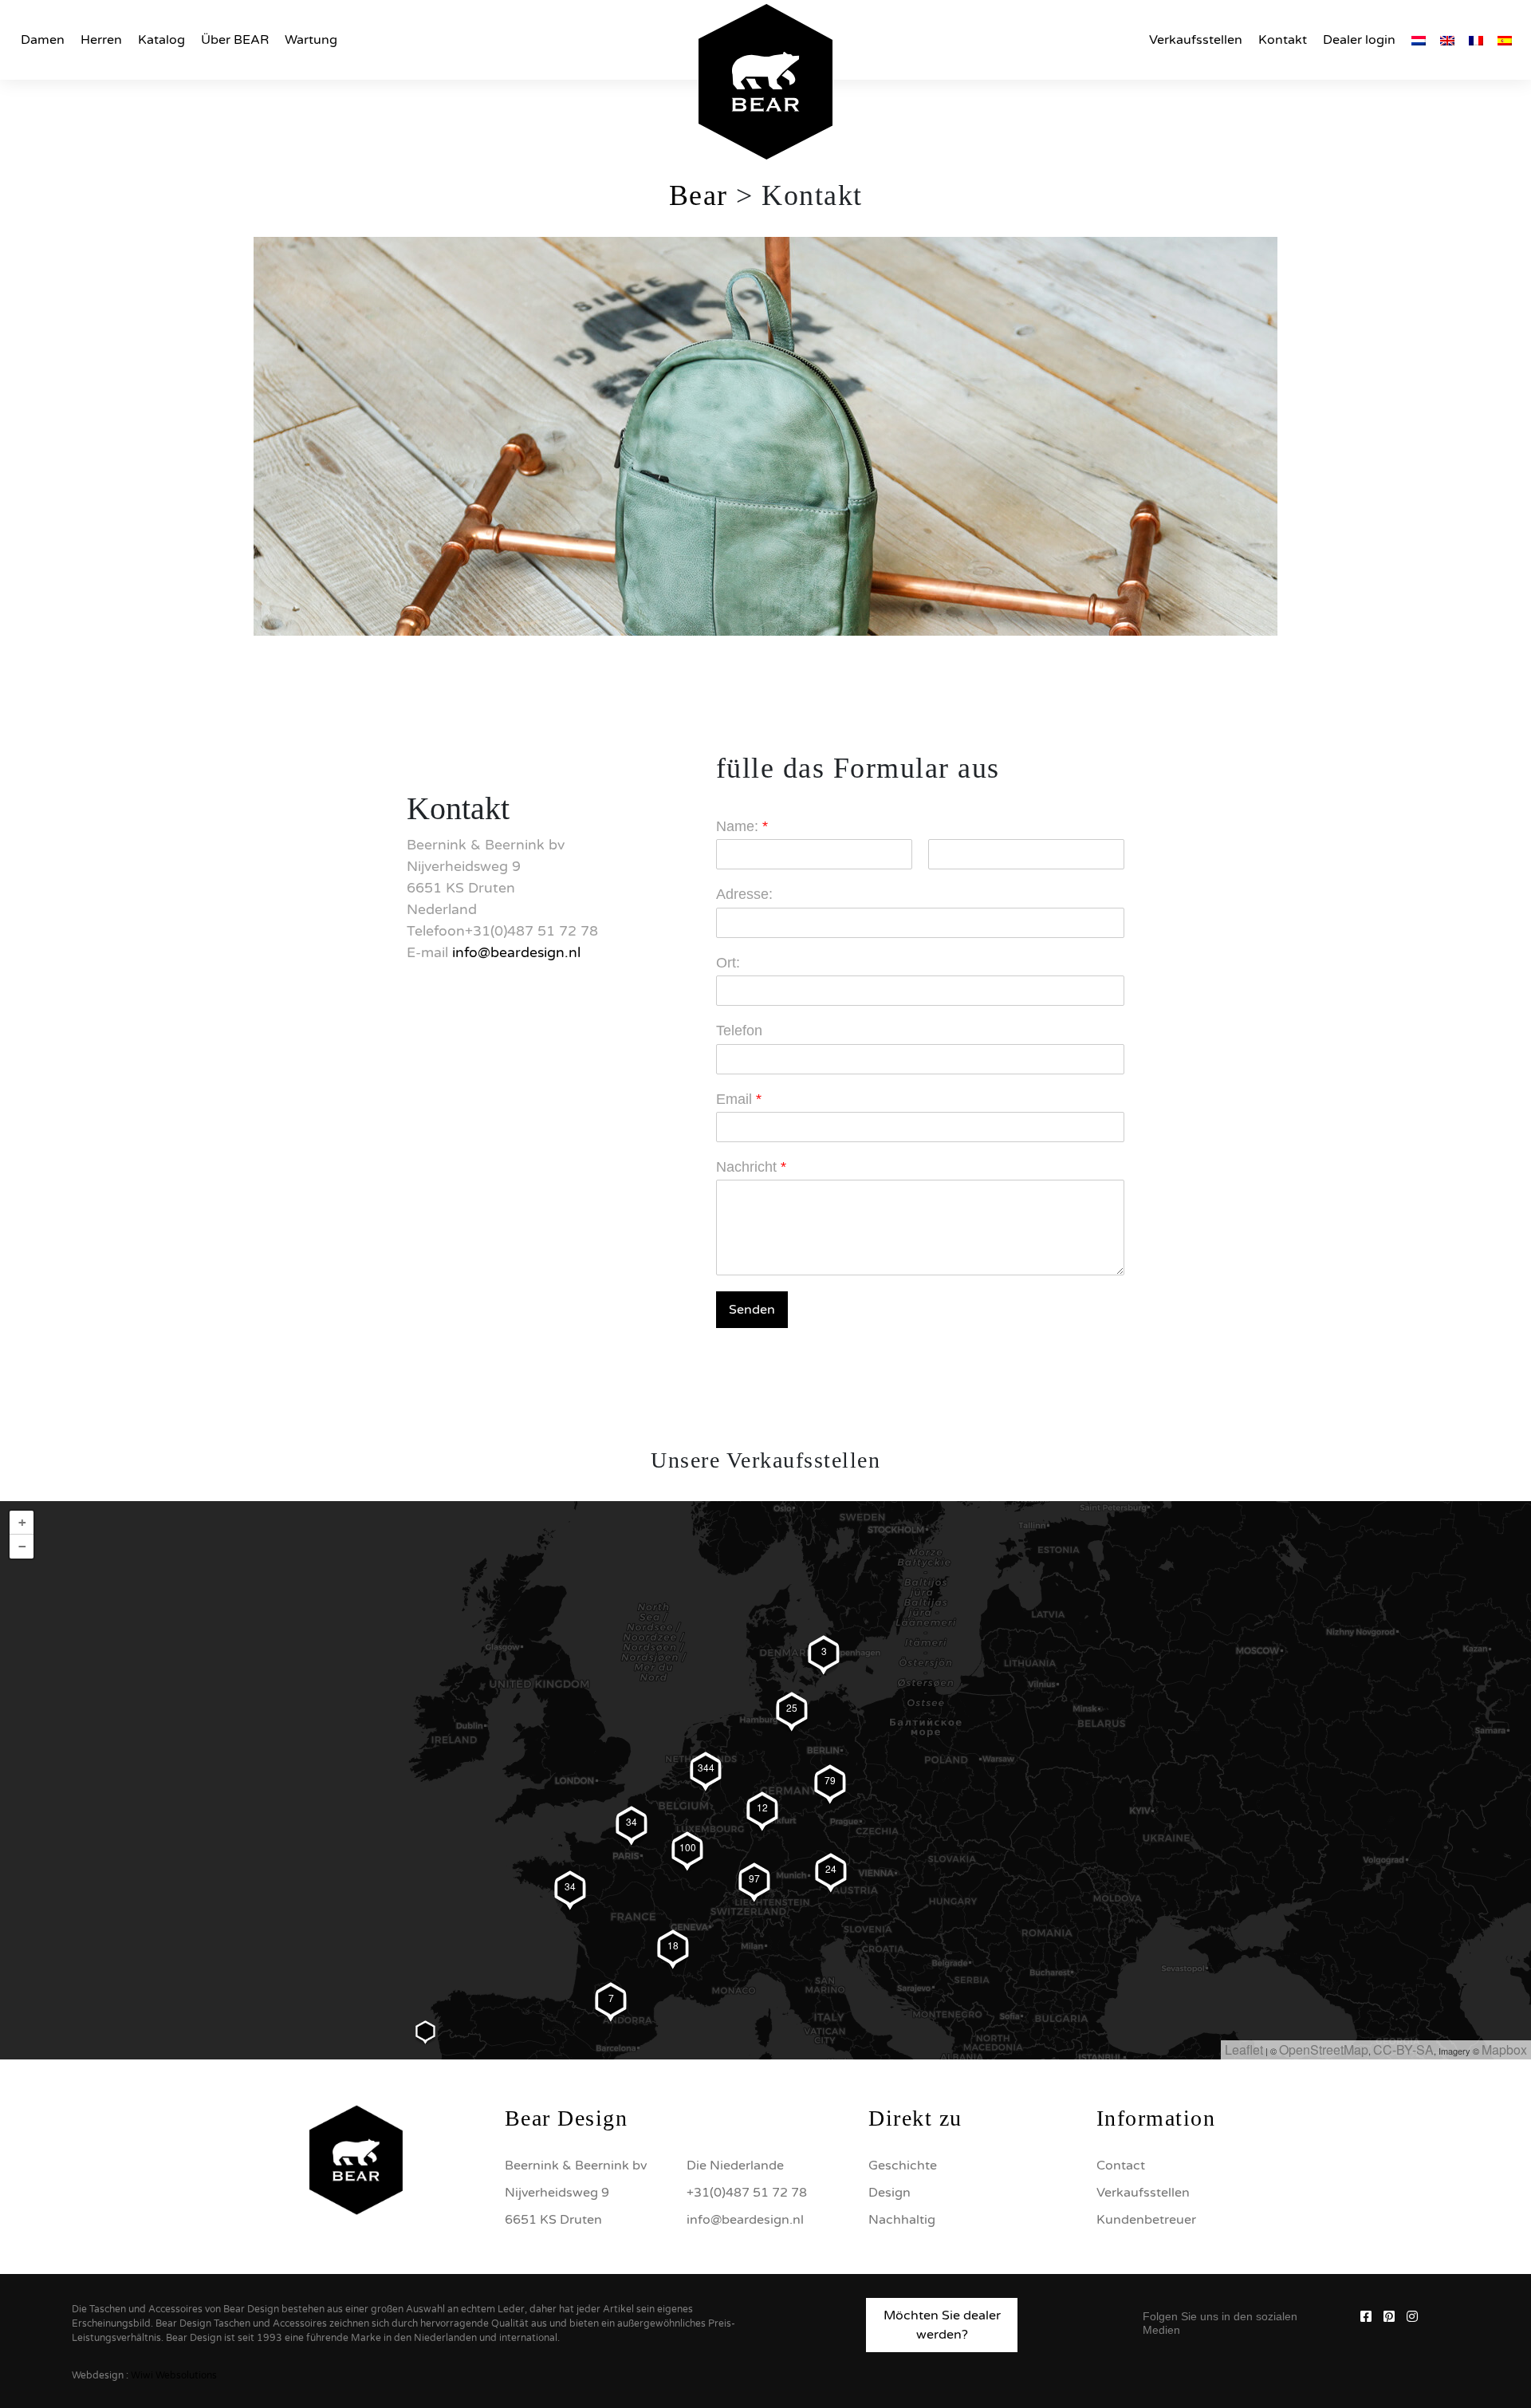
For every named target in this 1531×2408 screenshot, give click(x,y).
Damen (43, 40)
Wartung (311, 40)
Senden (752, 1310)
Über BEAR (235, 40)
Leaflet (1244, 2049)
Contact (1121, 2166)
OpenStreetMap (1324, 2049)
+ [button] (22, 1522)
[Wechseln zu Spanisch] (1504, 40)
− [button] (22, 1546)
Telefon (739, 1031)
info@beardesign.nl (516, 953)
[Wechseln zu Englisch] (1446, 40)
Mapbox (1504, 2049)
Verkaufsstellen (1196, 40)
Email (739, 1099)
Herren (101, 40)
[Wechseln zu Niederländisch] (1418, 40)
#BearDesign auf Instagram (766, 1929)
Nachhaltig (902, 2220)
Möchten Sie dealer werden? (942, 2325)
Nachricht (751, 1167)
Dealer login (1359, 40)
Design (889, 2193)
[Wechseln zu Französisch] (1475, 40)
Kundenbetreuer (1146, 2220)
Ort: (728, 963)
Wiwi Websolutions (174, 2375)
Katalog (161, 40)
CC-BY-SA (1403, 2049)
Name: (742, 826)
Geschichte (903, 2166)
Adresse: (744, 894)
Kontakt (1283, 40)
